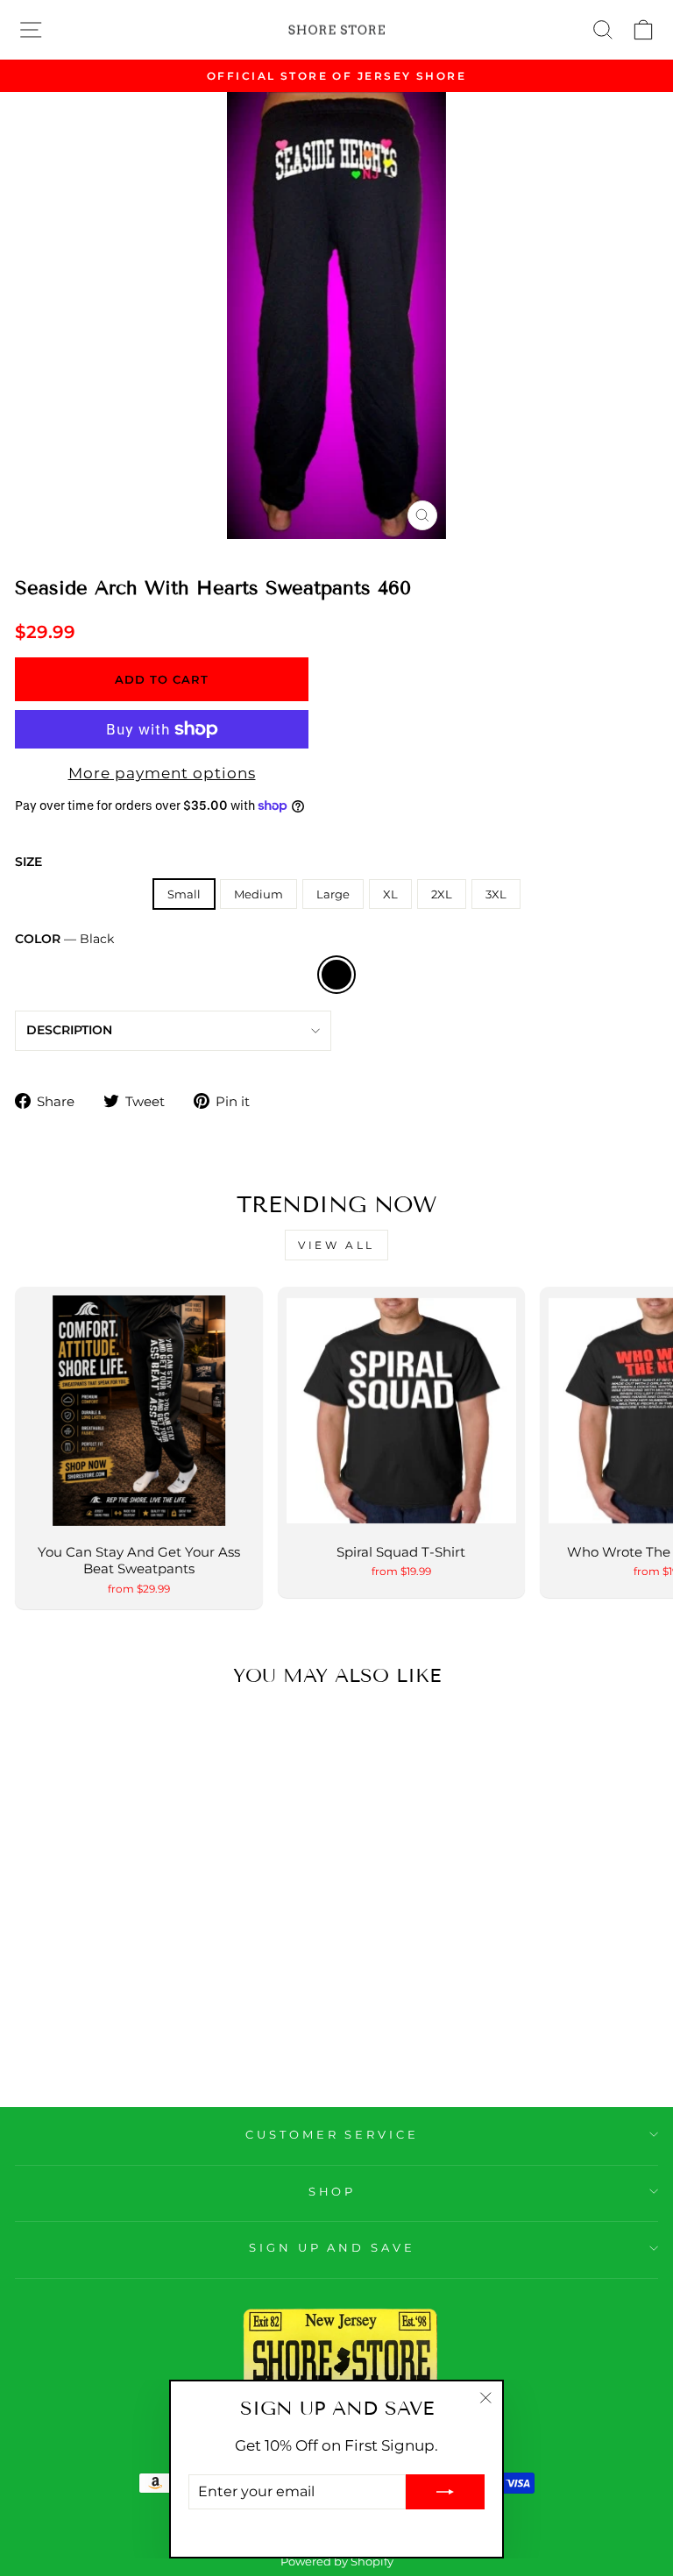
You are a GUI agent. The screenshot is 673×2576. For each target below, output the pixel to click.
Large (333, 894)
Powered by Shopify (337, 2562)
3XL (496, 894)
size (28, 862)
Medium (259, 894)
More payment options (162, 773)
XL (390, 894)
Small (184, 894)
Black (336, 975)
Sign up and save (333, 2247)
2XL (442, 894)
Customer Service (333, 2134)
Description (69, 1030)
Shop (333, 2191)
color (64, 939)
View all (336, 1245)
